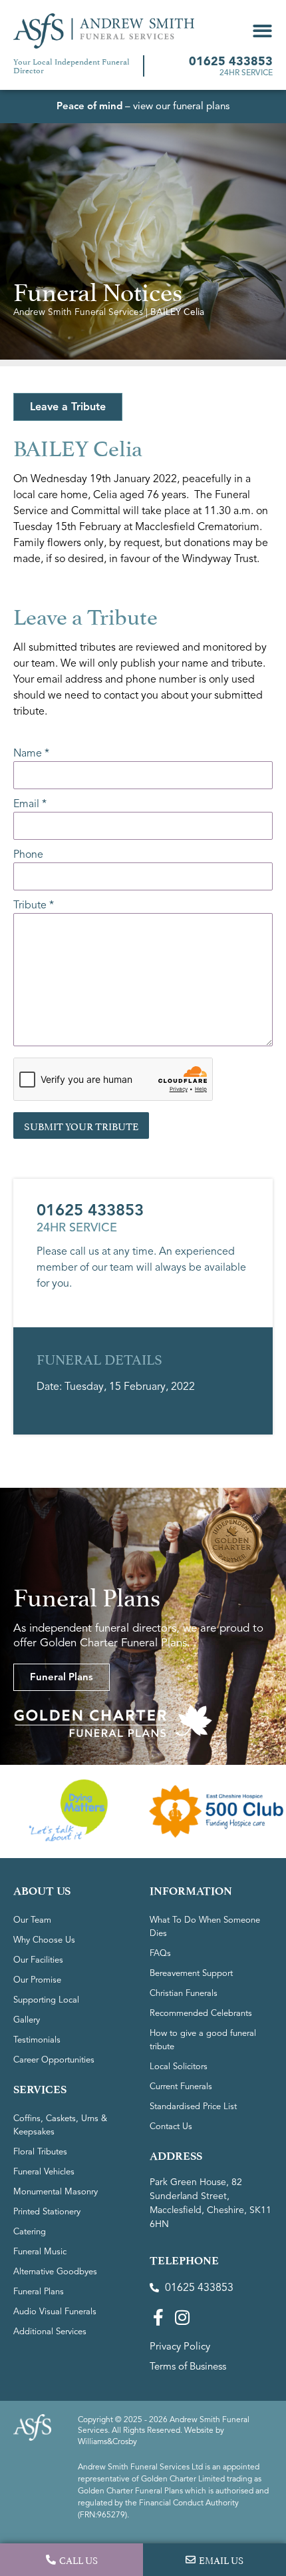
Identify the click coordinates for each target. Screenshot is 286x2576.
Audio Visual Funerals (55, 2312)
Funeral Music (40, 2252)
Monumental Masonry (56, 2192)
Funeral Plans (39, 2292)
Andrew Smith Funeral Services (78, 312)
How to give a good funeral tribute (203, 2040)
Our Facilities (38, 1960)
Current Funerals (181, 2087)
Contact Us (171, 2126)
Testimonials (37, 2040)
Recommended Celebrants (201, 2013)
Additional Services (50, 2332)
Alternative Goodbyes (55, 2272)
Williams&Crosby (107, 2441)
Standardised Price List (193, 2106)
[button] (262, 31)
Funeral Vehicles (44, 2172)
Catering (30, 2232)
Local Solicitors (179, 2067)
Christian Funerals (184, 1993)
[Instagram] (182, 2317)
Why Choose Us (44, 1940)
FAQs (160, 1953)
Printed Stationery (47, 2212)
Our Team (32, 1920)
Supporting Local (46, 2000)
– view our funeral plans (143, 106)
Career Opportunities (54, 2060)
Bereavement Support (191, 1973)
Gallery (27, 2020)
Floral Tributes (40, 2152)
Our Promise (37, 1980)
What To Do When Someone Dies (205, 1927)
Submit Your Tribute (81, 1125)
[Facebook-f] (158, 2317)
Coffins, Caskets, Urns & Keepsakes (60, 2125)
